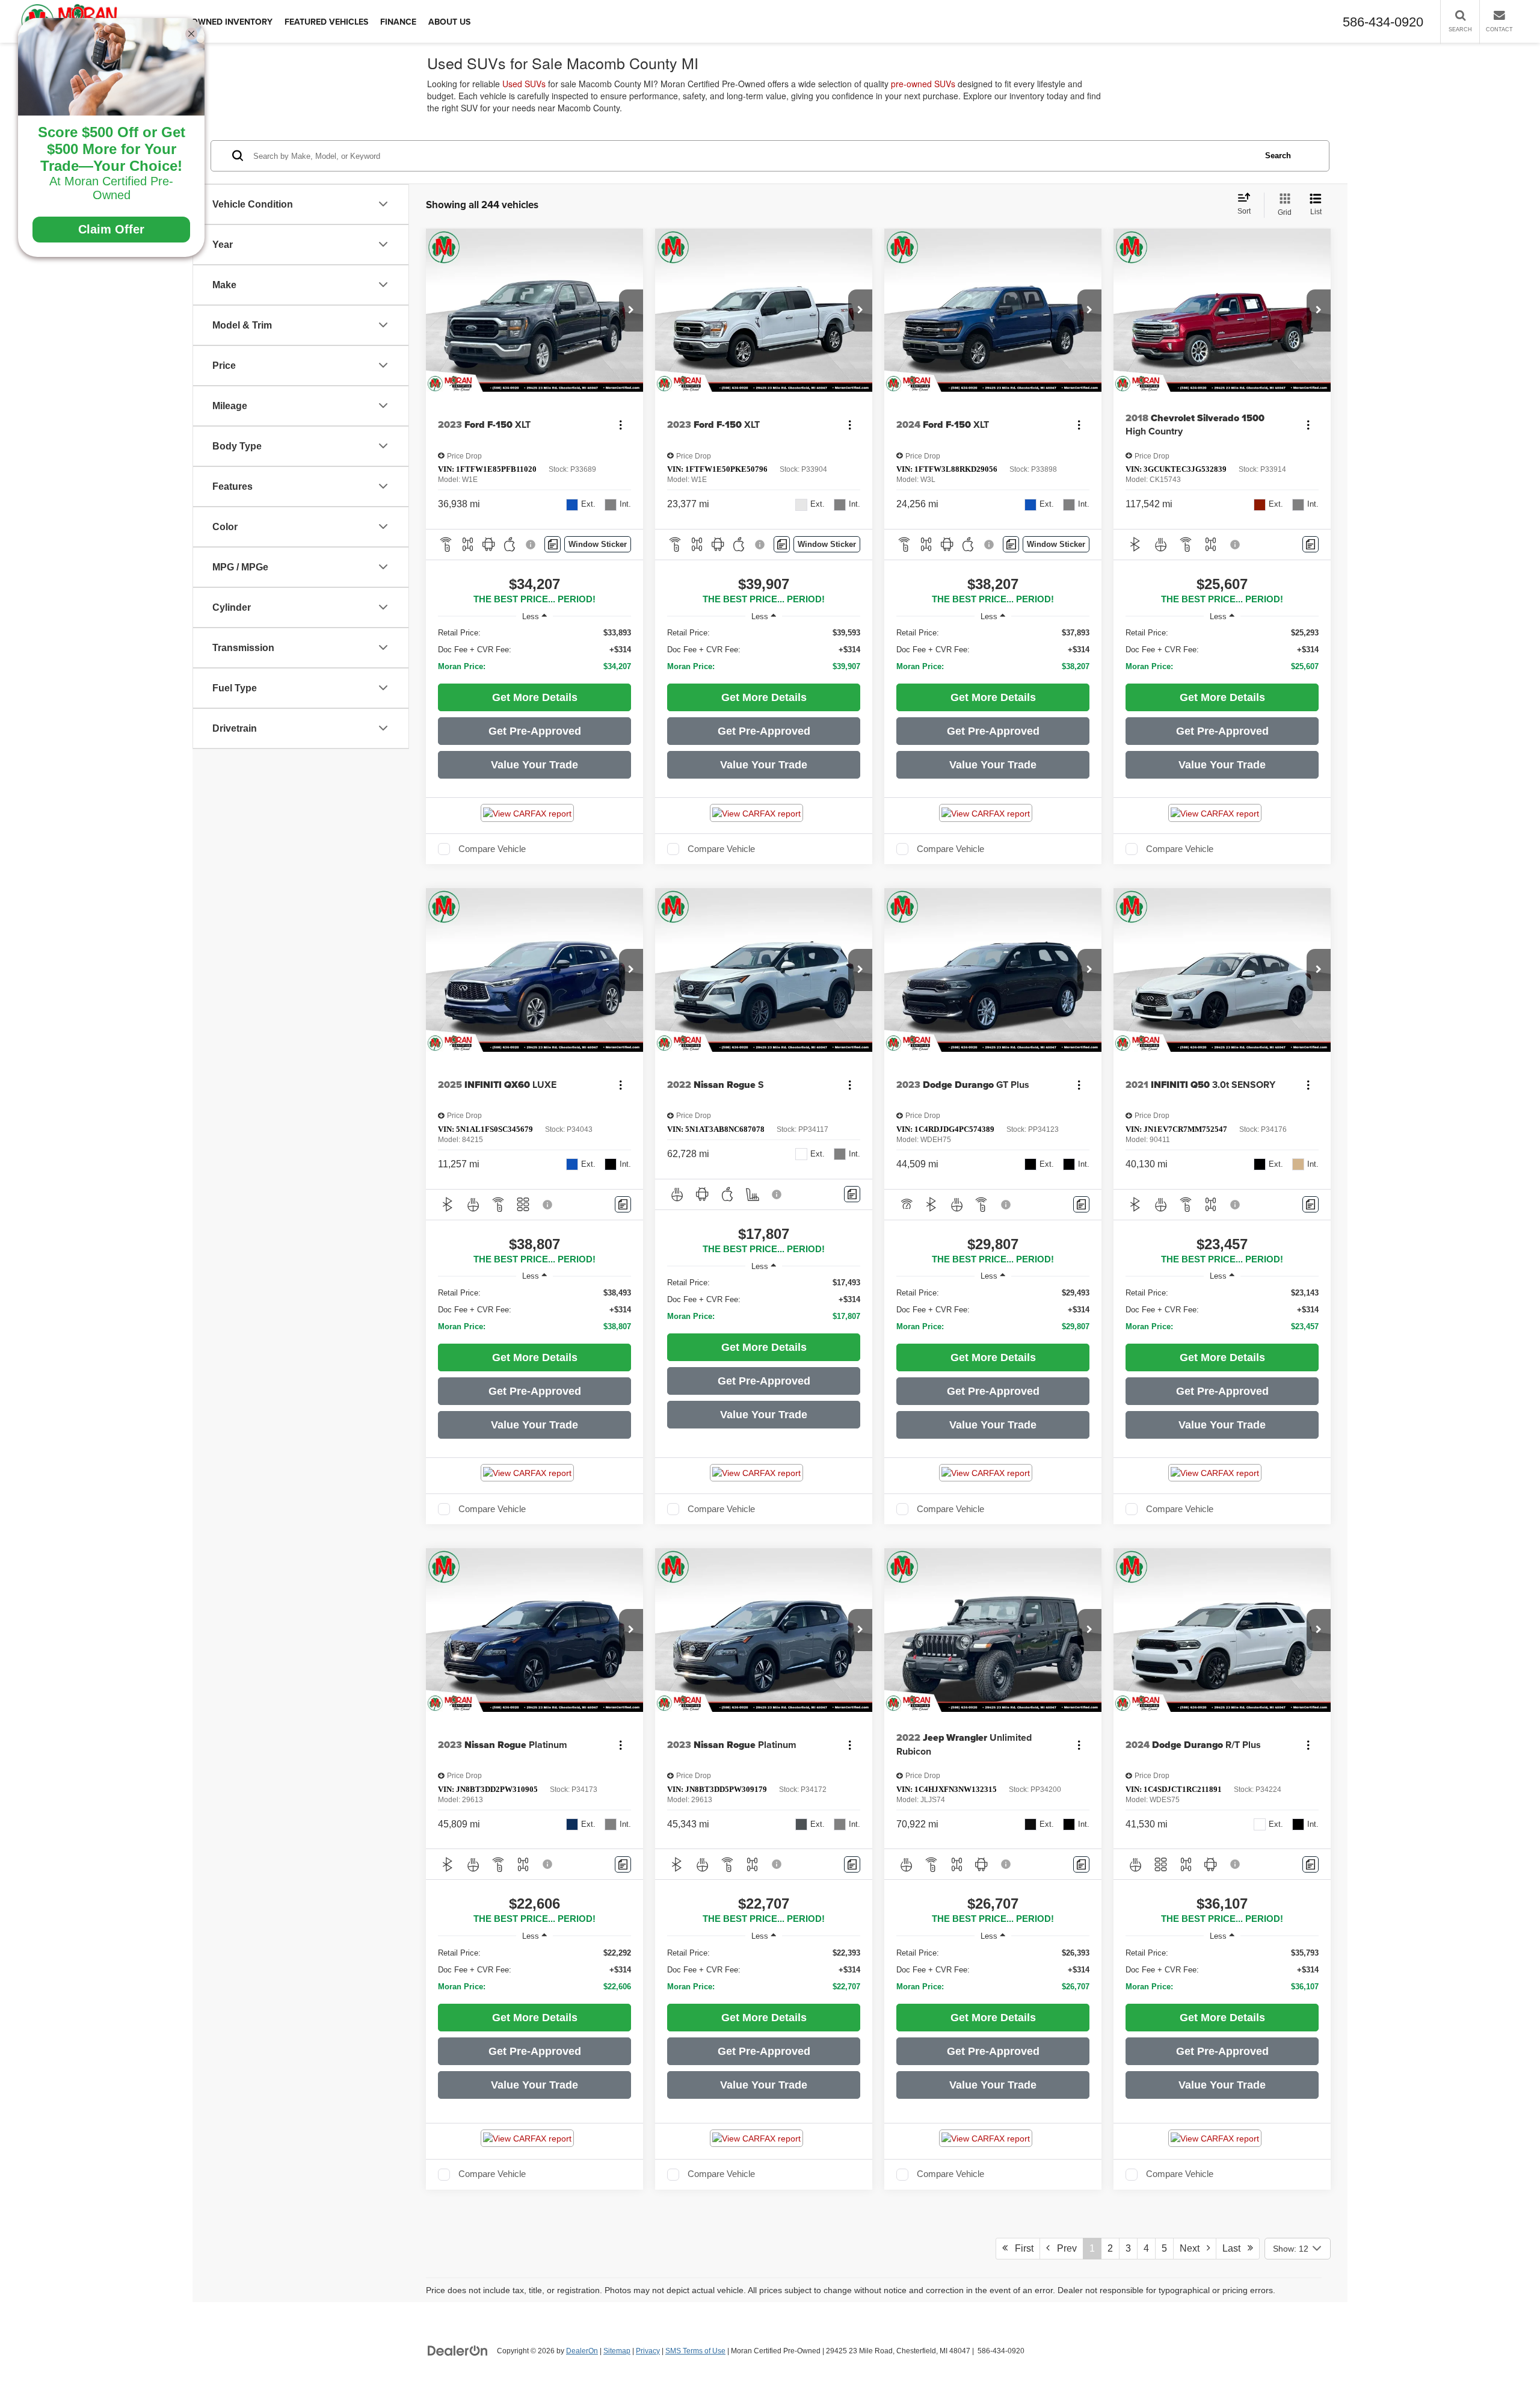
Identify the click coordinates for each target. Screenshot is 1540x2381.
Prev (1063, 2248)
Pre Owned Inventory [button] (223, 22)
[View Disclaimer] (531, 545)
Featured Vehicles (326, 22)
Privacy (648, 2351)
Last (1235, 2248)
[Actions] (621, 425)
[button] (631, 310)
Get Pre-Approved (535, 731)
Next (1193, 2248)
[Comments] (553, 544)
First (1021, 2248)
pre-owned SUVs (923, 84)
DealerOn (582, 2351)
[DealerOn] (458, 2350)
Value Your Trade (534, 765)
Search (1278, 155)
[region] (534, 650)
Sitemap (617, 2351)
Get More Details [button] (535, 697)
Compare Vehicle (492, 849)
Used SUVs (524, 84)
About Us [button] (449, 22)
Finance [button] (398, 22)
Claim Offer (111, 229)
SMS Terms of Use (695, 2351)
